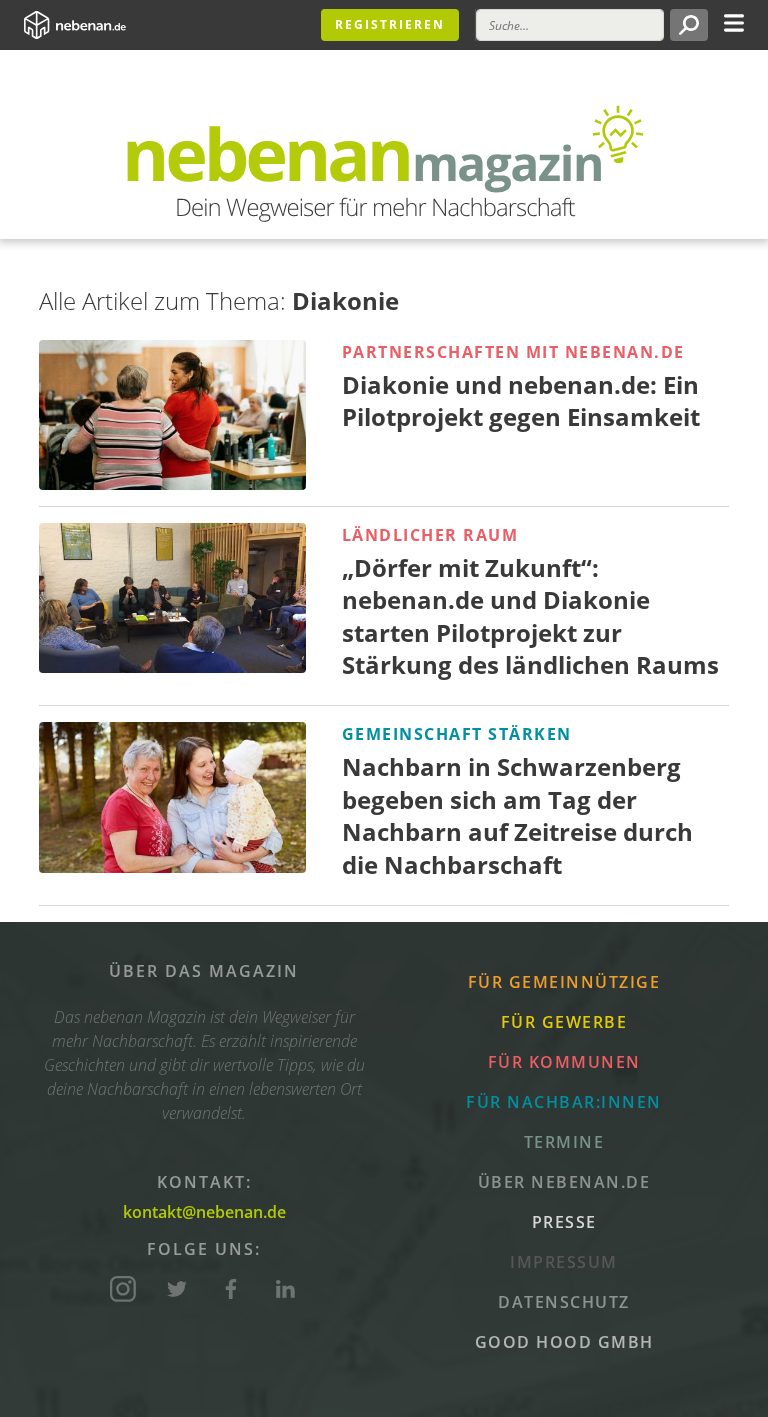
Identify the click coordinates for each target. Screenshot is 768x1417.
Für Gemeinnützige (564, 982)
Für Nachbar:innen (564, 1102)
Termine (564, 1142)
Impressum (564, 1262)
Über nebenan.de (564, 1182)
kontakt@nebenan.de (204, 1212)
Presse (564, 1222)
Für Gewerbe (564, 1022)
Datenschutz (564, 1302)
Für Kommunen (564, 1062)
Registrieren (390, 24)
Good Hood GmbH (564, 1342)
